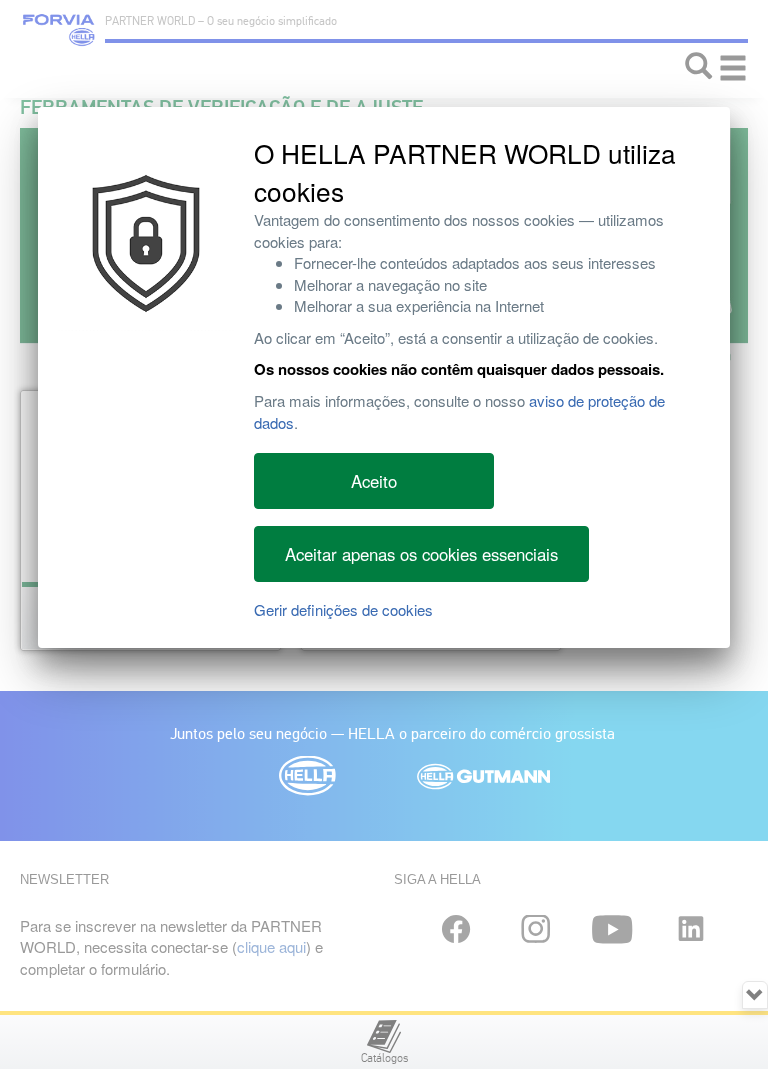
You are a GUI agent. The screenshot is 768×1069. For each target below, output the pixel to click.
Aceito (374, 481)
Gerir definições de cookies (343, 609)
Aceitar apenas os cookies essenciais (421, 554)
